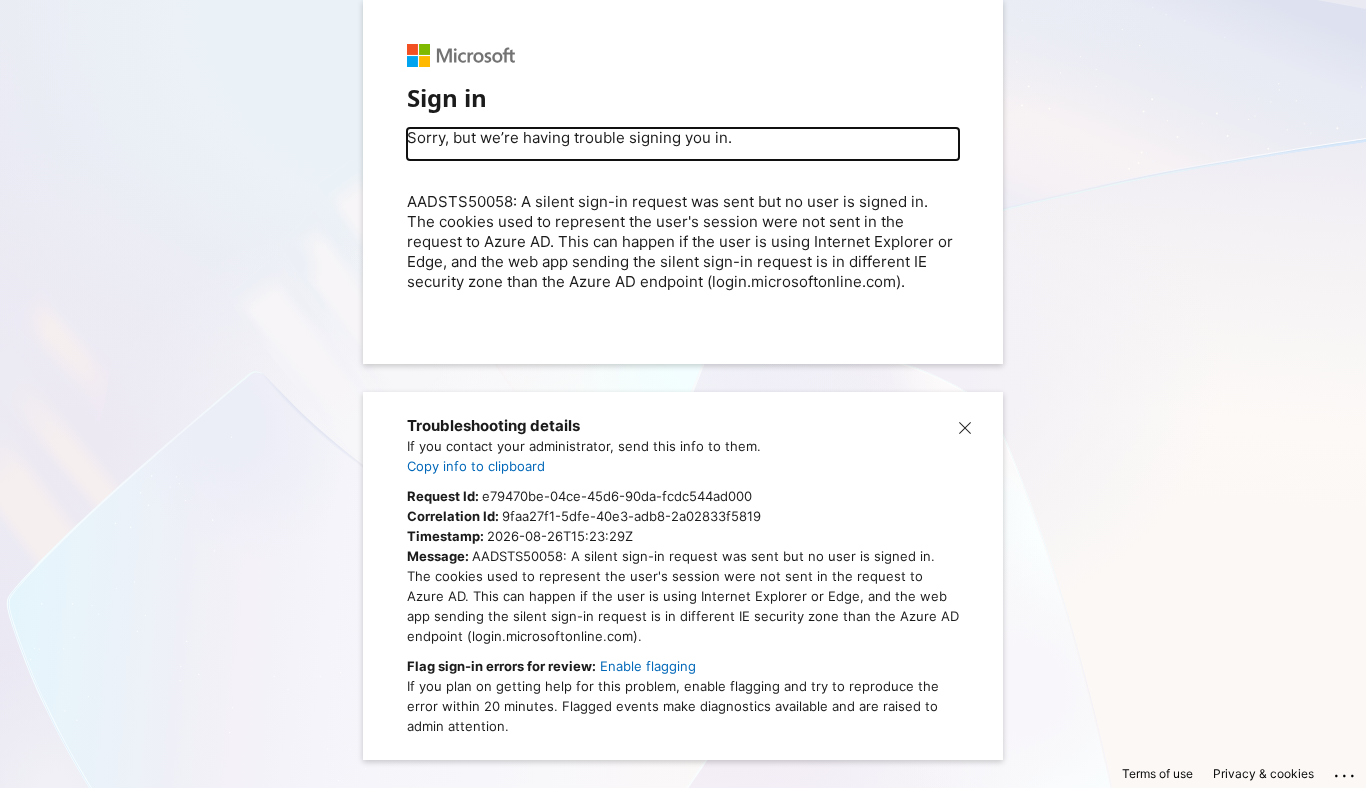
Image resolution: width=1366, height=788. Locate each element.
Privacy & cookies (1263, 773)
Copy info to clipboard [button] (476, 466)
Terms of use (1157, 773)
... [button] (1346, 771)
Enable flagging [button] (648, 666)
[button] (965, 426)
